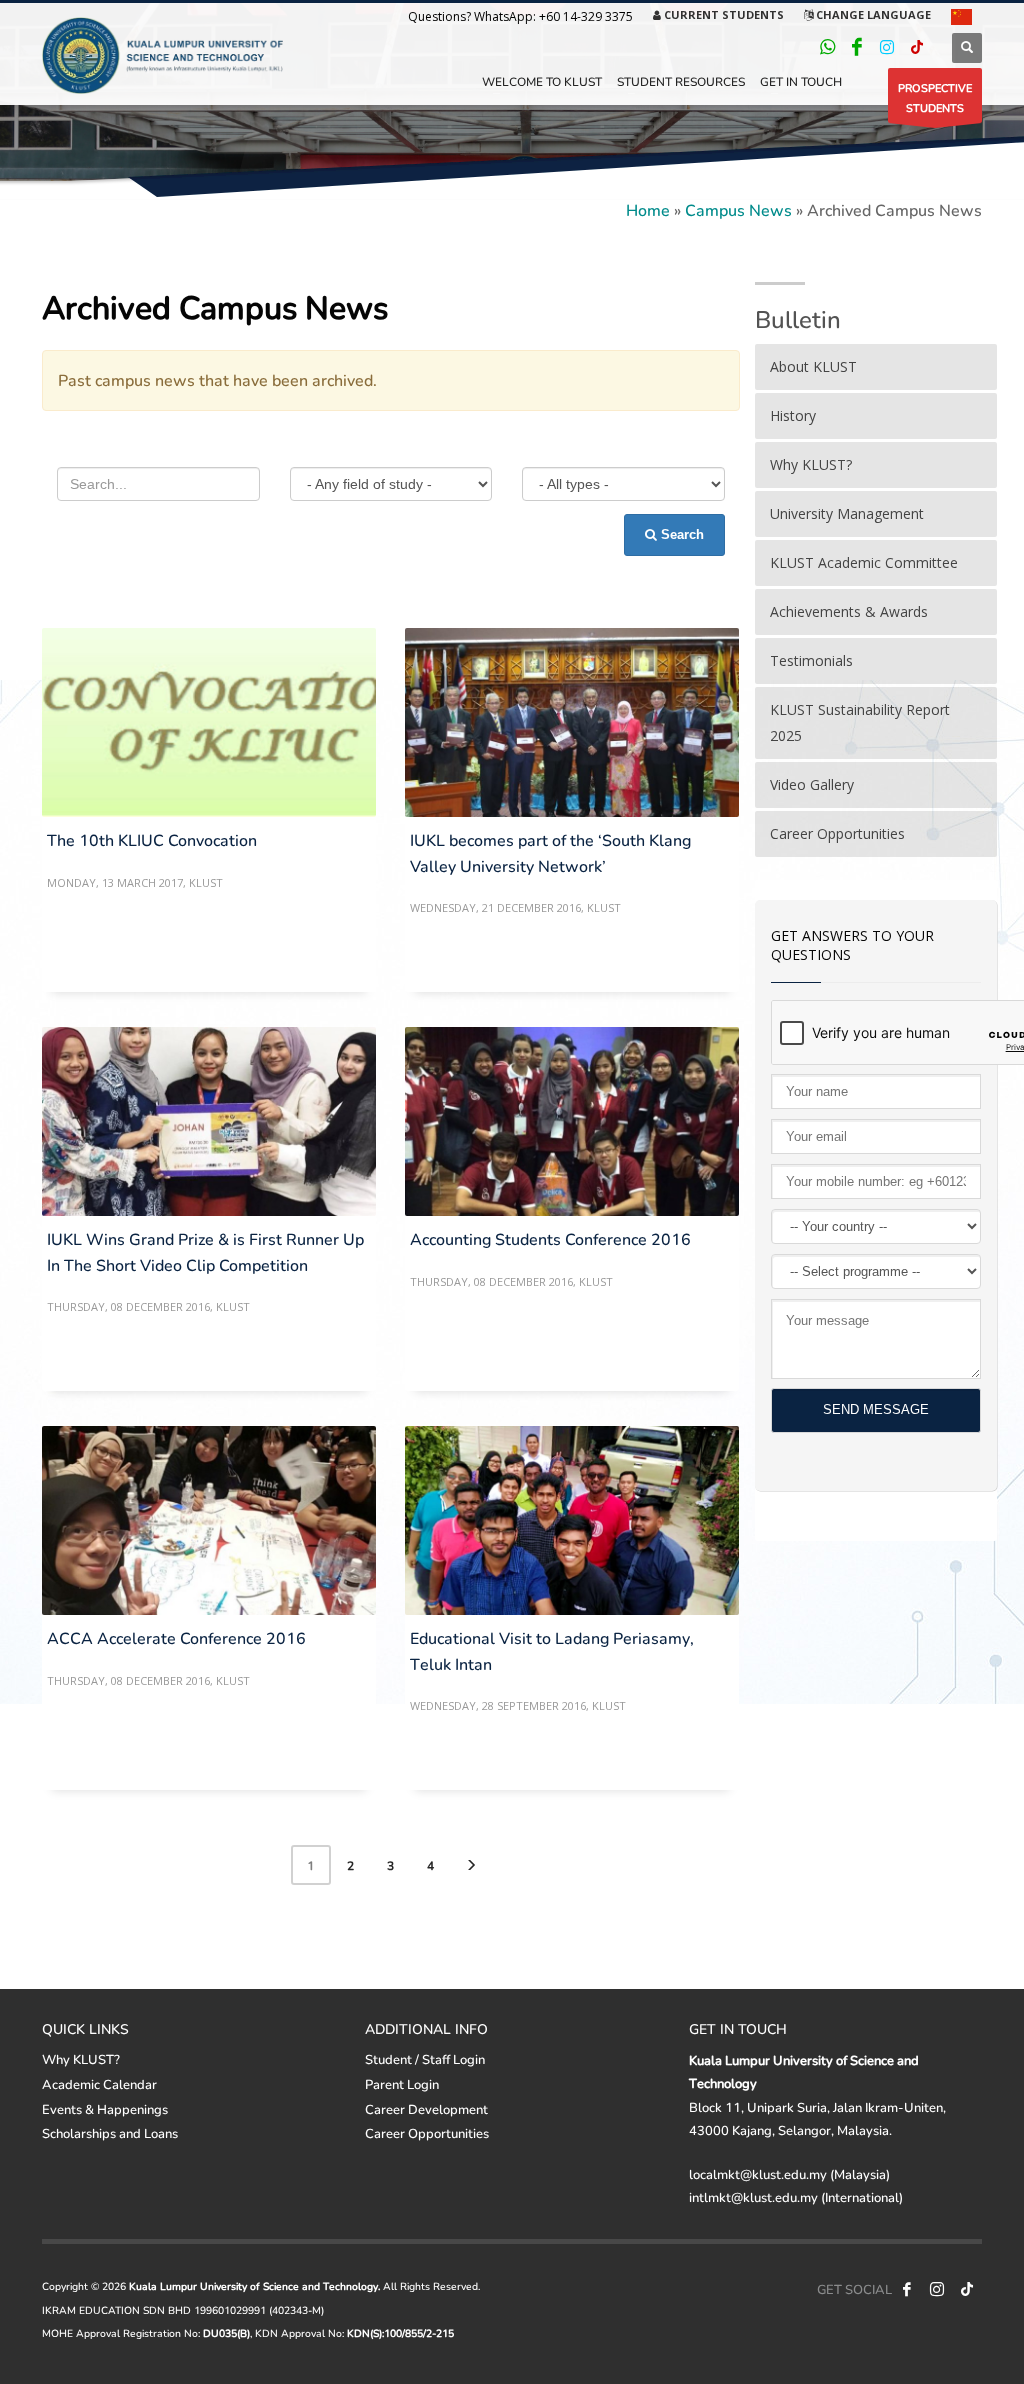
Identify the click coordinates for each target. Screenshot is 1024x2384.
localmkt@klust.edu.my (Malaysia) (789, 2174)
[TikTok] (917, 47)
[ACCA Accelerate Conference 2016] (209, 1521)
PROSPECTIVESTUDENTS (935, 97)
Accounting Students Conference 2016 (550, 1238)
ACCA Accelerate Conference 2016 (176, 1637)
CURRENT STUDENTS (722, 14)
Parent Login (402, 2084)
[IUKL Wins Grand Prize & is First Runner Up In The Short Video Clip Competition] (209, 1122)
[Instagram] (887, 47)
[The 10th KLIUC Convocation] (209, 723)
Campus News (738, 209)
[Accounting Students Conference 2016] (572, 1122)
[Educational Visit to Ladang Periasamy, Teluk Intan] (572, 1521)
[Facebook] (857, 47)
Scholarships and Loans (110, 2133)
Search (680, 534)
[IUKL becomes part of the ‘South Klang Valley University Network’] (572, 723)
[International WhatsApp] (827, 47)
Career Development (426, 2109)
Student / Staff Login (425, 2059)
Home (648, 209)
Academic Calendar (99, 2084)
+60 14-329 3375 (586, 16)
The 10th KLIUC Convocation (152, 839)
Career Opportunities (427, 2133)
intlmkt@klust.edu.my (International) (796, 2197)
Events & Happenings (105, 2109)
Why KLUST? (81, 2059)
